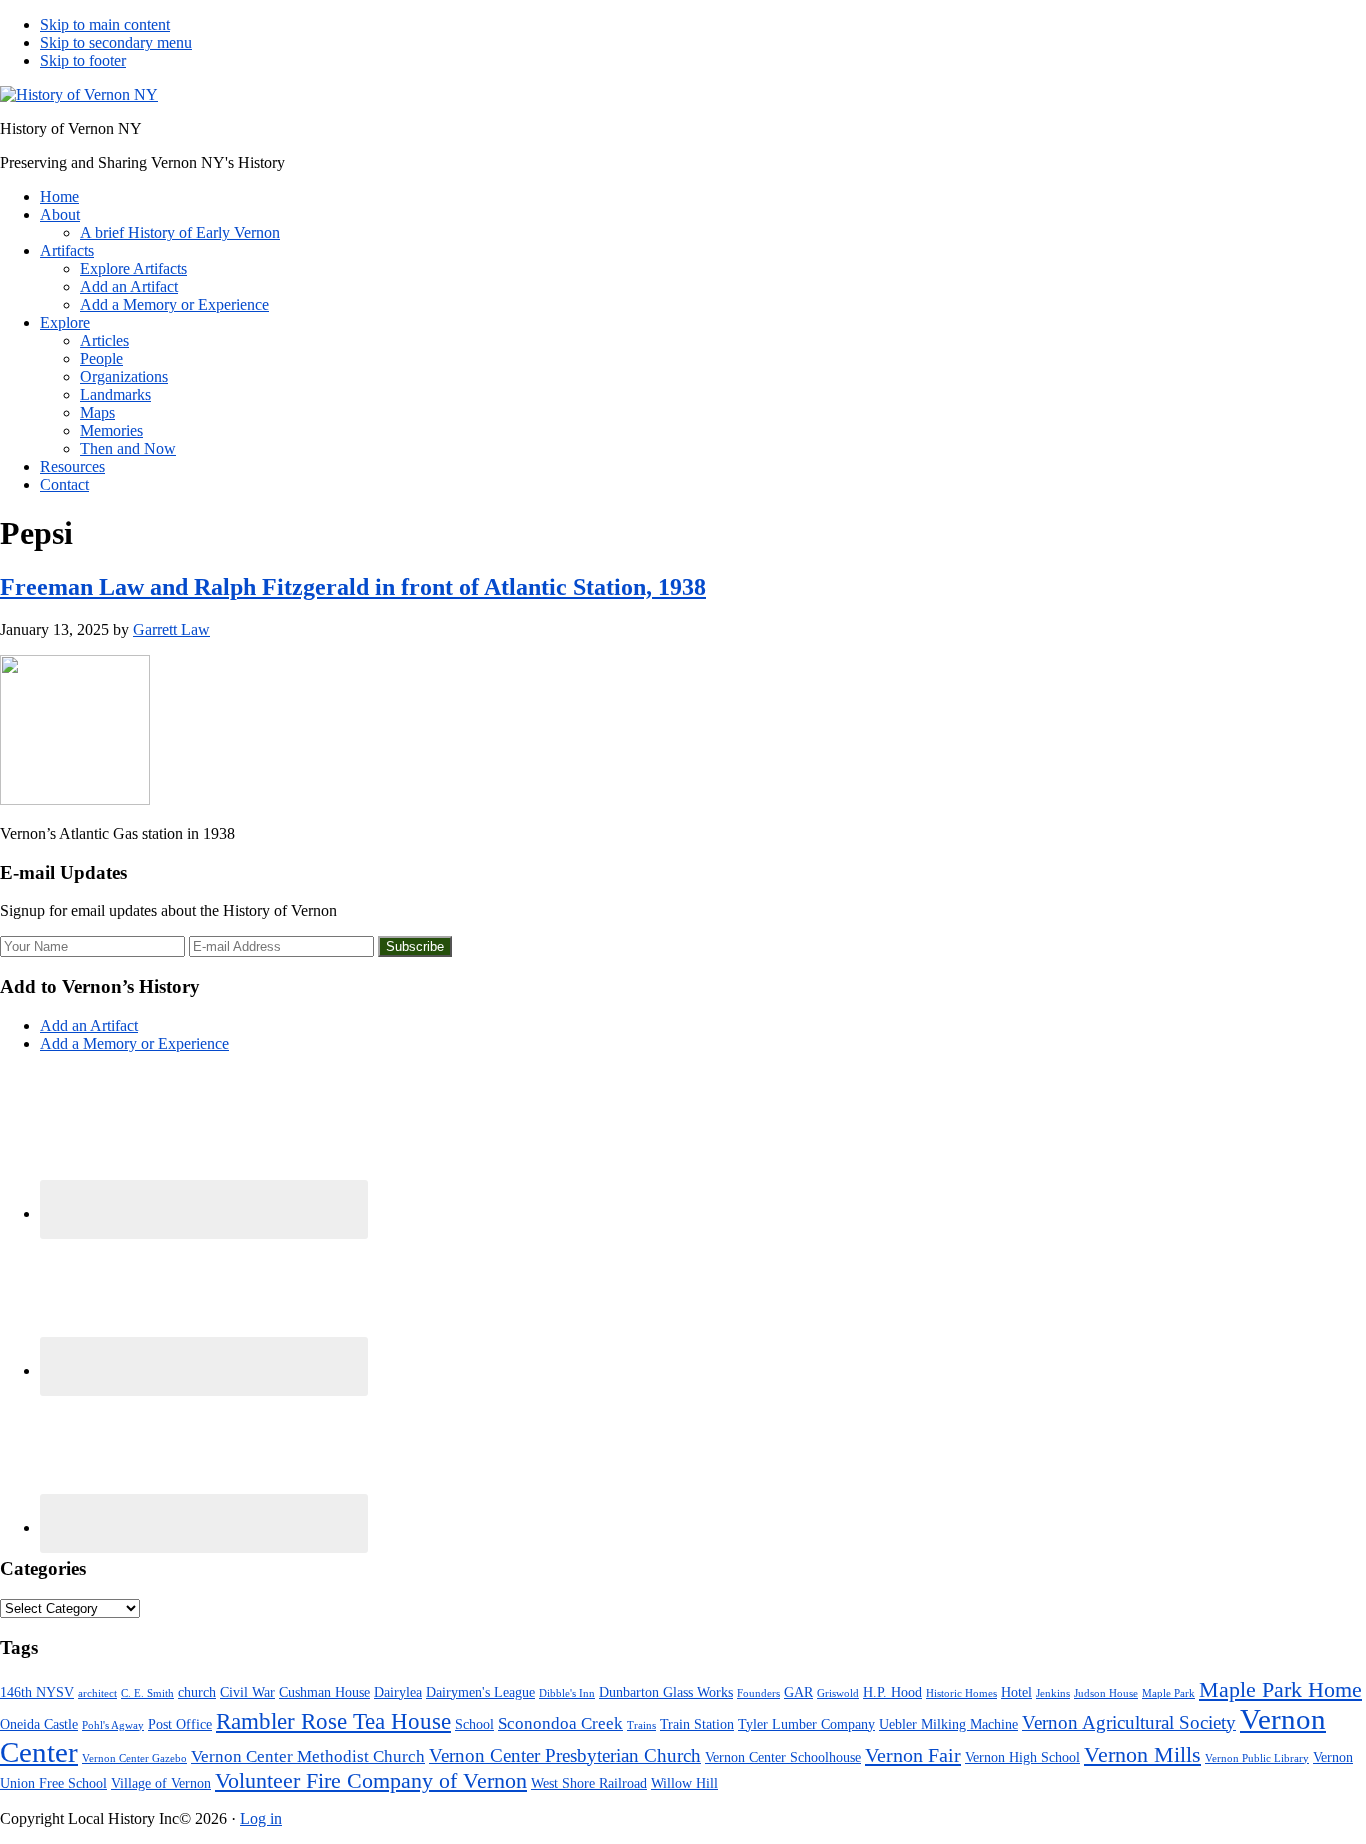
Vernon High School (1022, 1757)
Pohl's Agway (113, 1725)
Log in (261, 1818)
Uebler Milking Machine (948, 1724)
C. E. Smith (147, 1693)
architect (97, 1693)
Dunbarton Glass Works (666, 1692)
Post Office (180, 1724)
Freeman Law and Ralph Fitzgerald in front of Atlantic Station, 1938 (353, 587)
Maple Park (1168, 1693)
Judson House (1106, 1693)
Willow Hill (684, 1783)
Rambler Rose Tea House (333, 1721)
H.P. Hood (892, 1692)
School (474, 1724)
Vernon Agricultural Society (1129, 1722)
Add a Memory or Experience (134, 1043)
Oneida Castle (39, 1724)
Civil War (247, 1692)
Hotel (1016, 1692)
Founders (758, 1693)
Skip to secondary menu (116, 42)
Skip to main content (105, 24)
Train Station (697, 1724)
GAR (798, 1692)
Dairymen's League (480, 1692)
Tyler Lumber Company (806, 1724)
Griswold (838, 1693)
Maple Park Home (1280, 1690)
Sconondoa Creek (560, 1723)
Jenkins (1053, 1693)
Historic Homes (961, 1693)
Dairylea (398, 1692)
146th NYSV (37, 1692)
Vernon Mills (1142, 1755)
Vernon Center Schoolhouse (783, 1757)
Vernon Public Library (1257, 1758)
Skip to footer (83, 60)
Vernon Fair (913, 1755)
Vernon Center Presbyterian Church (565, 1755)
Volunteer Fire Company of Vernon (371, 1781)
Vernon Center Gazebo (134, 1758)
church (197, 1692)
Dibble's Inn (567, 1693)
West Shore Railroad (589, 1783)
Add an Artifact (89, 1025)
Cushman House (324, 1692)
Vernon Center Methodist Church (308, 1756)
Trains (641, 1725)
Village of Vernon (161, 1783)
